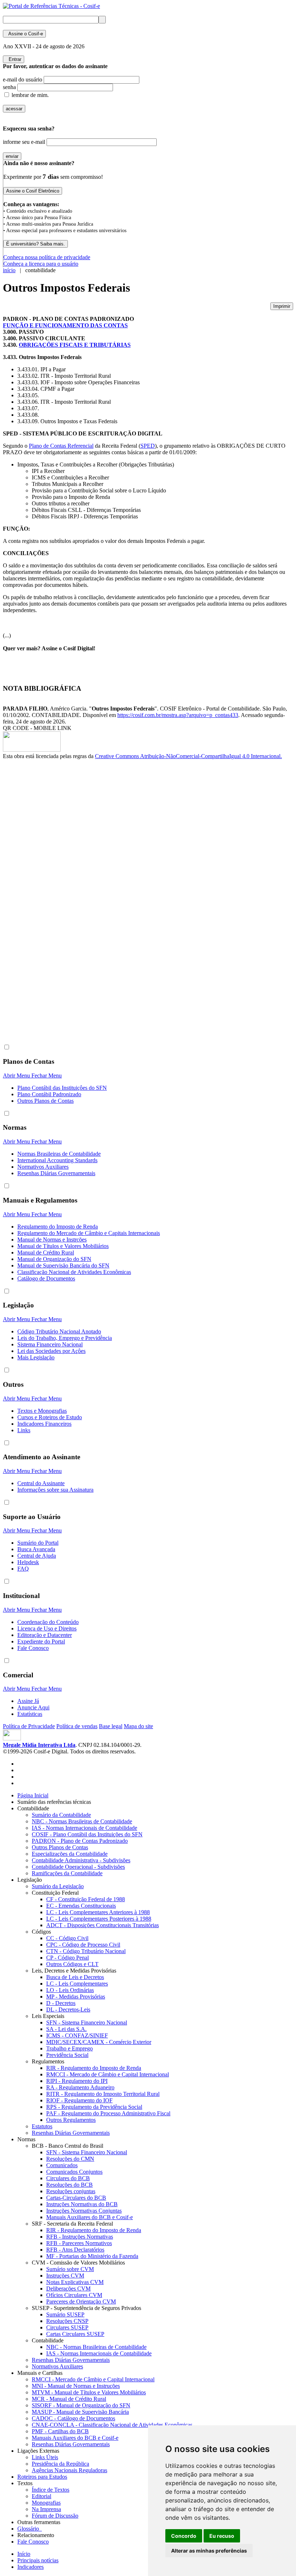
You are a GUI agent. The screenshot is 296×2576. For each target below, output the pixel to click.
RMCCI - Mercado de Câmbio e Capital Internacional (108, 2074)
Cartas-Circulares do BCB (76, 2198)
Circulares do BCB (68, 2178)
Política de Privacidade (29, 1726)
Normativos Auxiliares (43, 1167)
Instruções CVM (65, 2276)
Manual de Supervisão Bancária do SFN (63, 1265)
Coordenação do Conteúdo (48, 1622)
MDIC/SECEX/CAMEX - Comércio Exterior (99, 2042)
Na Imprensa (46, 2509)
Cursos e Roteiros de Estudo (50, 1417)
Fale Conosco (33, 1648)
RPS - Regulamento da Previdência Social (94, 2107)
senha (9, 87)
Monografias (46, 2503)
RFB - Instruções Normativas (80, 2237)
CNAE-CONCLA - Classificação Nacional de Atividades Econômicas (112, 2425)
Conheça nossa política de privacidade (47, 257)
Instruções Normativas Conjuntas (84, 2211)
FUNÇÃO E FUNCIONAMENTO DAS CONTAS (65, 325)
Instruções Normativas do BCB (82, 2204)
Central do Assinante (41, 1483)
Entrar (14, 59)
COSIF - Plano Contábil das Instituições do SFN (87, 1834)
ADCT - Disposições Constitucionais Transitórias (103, 1925)
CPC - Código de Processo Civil (83, 1945)
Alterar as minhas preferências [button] (209, 2551)
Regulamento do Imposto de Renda (58, 1227)
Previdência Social (67, 2055)
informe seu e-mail (24, 142)
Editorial (42, 2496)
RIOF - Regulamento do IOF (79, 2100)
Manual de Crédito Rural (46, 1252)
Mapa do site (138, 1726)
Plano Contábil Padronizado (49, 1094)
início (9, 270)
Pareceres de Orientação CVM (81, 2301)
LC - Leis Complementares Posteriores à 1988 (99, 1919)
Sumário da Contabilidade (61, 1815)
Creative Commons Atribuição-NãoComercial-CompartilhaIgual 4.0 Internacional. (188, 756)
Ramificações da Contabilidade (67, 1873)
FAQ (23, 1569)
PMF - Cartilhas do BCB (60, 2431)
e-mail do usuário (23, 79)
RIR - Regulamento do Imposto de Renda (94, 2068)
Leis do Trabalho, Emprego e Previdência (65, 1338)
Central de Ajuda (37, 1556)
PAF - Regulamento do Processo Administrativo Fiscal (108, 2113)
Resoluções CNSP (67, 2321)
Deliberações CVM (68, 2289)
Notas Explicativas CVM (75, 2282)
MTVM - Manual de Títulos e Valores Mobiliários (89, 2392)
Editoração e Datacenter (45, 1635)
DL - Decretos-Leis (68, 2010)
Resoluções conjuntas (71, 2191)
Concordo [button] (184, 2536)
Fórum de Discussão (55, 2516)
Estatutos (42, 2126)
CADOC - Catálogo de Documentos (73, 2418)
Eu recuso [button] (222, 2536)
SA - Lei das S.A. (66, 2029)
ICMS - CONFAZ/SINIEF (77, 2035)
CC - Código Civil (67, 1938)
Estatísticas (30, 1714)
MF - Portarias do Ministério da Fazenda (92, 2256)
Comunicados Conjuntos (74, 2172)
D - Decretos (61, 2003)
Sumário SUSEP (65, 2314)
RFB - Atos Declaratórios (75, 2250)
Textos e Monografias (42, 1411)
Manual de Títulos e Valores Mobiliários (63, 1246)
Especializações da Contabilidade (70, 1854)
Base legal (111, 1726)
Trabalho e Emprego (69, 2048)
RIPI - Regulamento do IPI (77, 2081)
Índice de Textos (51, 2490)
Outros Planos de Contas (45, 1101)
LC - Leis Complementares (77, 1984)
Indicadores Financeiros (44, 1424)
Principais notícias (38, 2560)
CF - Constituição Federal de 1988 (86, 1899)
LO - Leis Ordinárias (70, 1990)
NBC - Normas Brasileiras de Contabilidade (82, 1821)
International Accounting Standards (57, 1160)
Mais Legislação (36, 1357)
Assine (24, 34)
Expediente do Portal (41, 1641)
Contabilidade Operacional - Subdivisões (78, 1867)
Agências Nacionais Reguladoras (69, 2470)
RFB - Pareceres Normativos (79, 2243)
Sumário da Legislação (58, 1886)
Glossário (30, 2529)
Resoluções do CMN (70, 2159)
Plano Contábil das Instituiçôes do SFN (62, 1088)
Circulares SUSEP (67, 2327)
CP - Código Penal (68, 1958)
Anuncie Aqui (33, 1707)
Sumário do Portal (38, 1543)
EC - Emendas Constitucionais (81, 1906)
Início (24, 2554)
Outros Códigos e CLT (72, 1964)
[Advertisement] (32, 881)
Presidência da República (60, 2464)
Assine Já (28, 1701)
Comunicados (62, 2165)
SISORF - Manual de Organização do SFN (81, 2405)
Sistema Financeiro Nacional (50, 1344)
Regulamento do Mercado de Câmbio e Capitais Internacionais (89, 1233)
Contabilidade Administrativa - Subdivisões (81, 1860)
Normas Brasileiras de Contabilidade (59, 1154)
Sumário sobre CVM (70, 2269)
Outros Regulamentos (71, 2120)
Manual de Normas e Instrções (52, 1240)
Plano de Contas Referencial (61, 446)
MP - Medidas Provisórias (76, 1997)
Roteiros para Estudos (42, 2477)
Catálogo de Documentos (46, 1278)
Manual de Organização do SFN (54, 1259)
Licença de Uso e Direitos (47, 1628)
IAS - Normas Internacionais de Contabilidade (84, 1828)
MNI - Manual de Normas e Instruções (76, 2386)
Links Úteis (45, 2457)
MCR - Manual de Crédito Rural (69, 2399)
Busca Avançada (36, 1549)
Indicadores (31, 2567)
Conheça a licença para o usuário (41, 264)
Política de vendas (77, 1726)
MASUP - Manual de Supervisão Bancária (80, 2412)
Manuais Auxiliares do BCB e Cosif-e (90, 2217)
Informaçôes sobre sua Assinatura (55, 1490)
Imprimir (282, 306)
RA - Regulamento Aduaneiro (80, 2087)
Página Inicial (33, 1795)
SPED (148, 446)
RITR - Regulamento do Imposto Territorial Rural (103, 2094)
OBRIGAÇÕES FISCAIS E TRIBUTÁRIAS (75, 345)
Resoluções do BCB (69, 2185)
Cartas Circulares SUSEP (75, 2334)
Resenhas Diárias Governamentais (56, 1173)
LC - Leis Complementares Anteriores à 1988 (98, 1912)
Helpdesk (28, 1562)
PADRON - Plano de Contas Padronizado (80, 1841)
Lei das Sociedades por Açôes (51, 1351)
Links (24, 1430)
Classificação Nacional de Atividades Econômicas (74, 1272)
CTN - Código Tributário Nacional (86, 1951)
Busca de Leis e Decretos (75, 1977)
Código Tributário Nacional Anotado (59, 1331)
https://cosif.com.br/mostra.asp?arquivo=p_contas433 (178, 715)
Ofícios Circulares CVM (74, 2295)
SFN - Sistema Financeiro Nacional (87, 2022)
